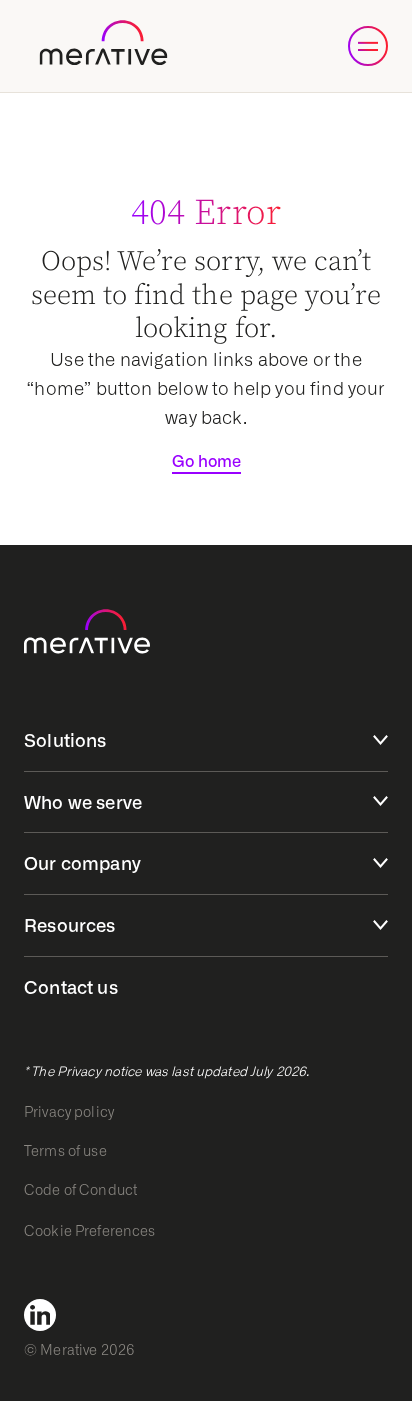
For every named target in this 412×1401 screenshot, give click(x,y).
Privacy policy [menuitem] (69, 1112)
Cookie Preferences (90, 1231)
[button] (368, 46)
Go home (206, 461)
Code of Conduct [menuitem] (80, 1190)
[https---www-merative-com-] (103, 46)
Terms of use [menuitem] (65, 1151)
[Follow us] (45, 1315)
